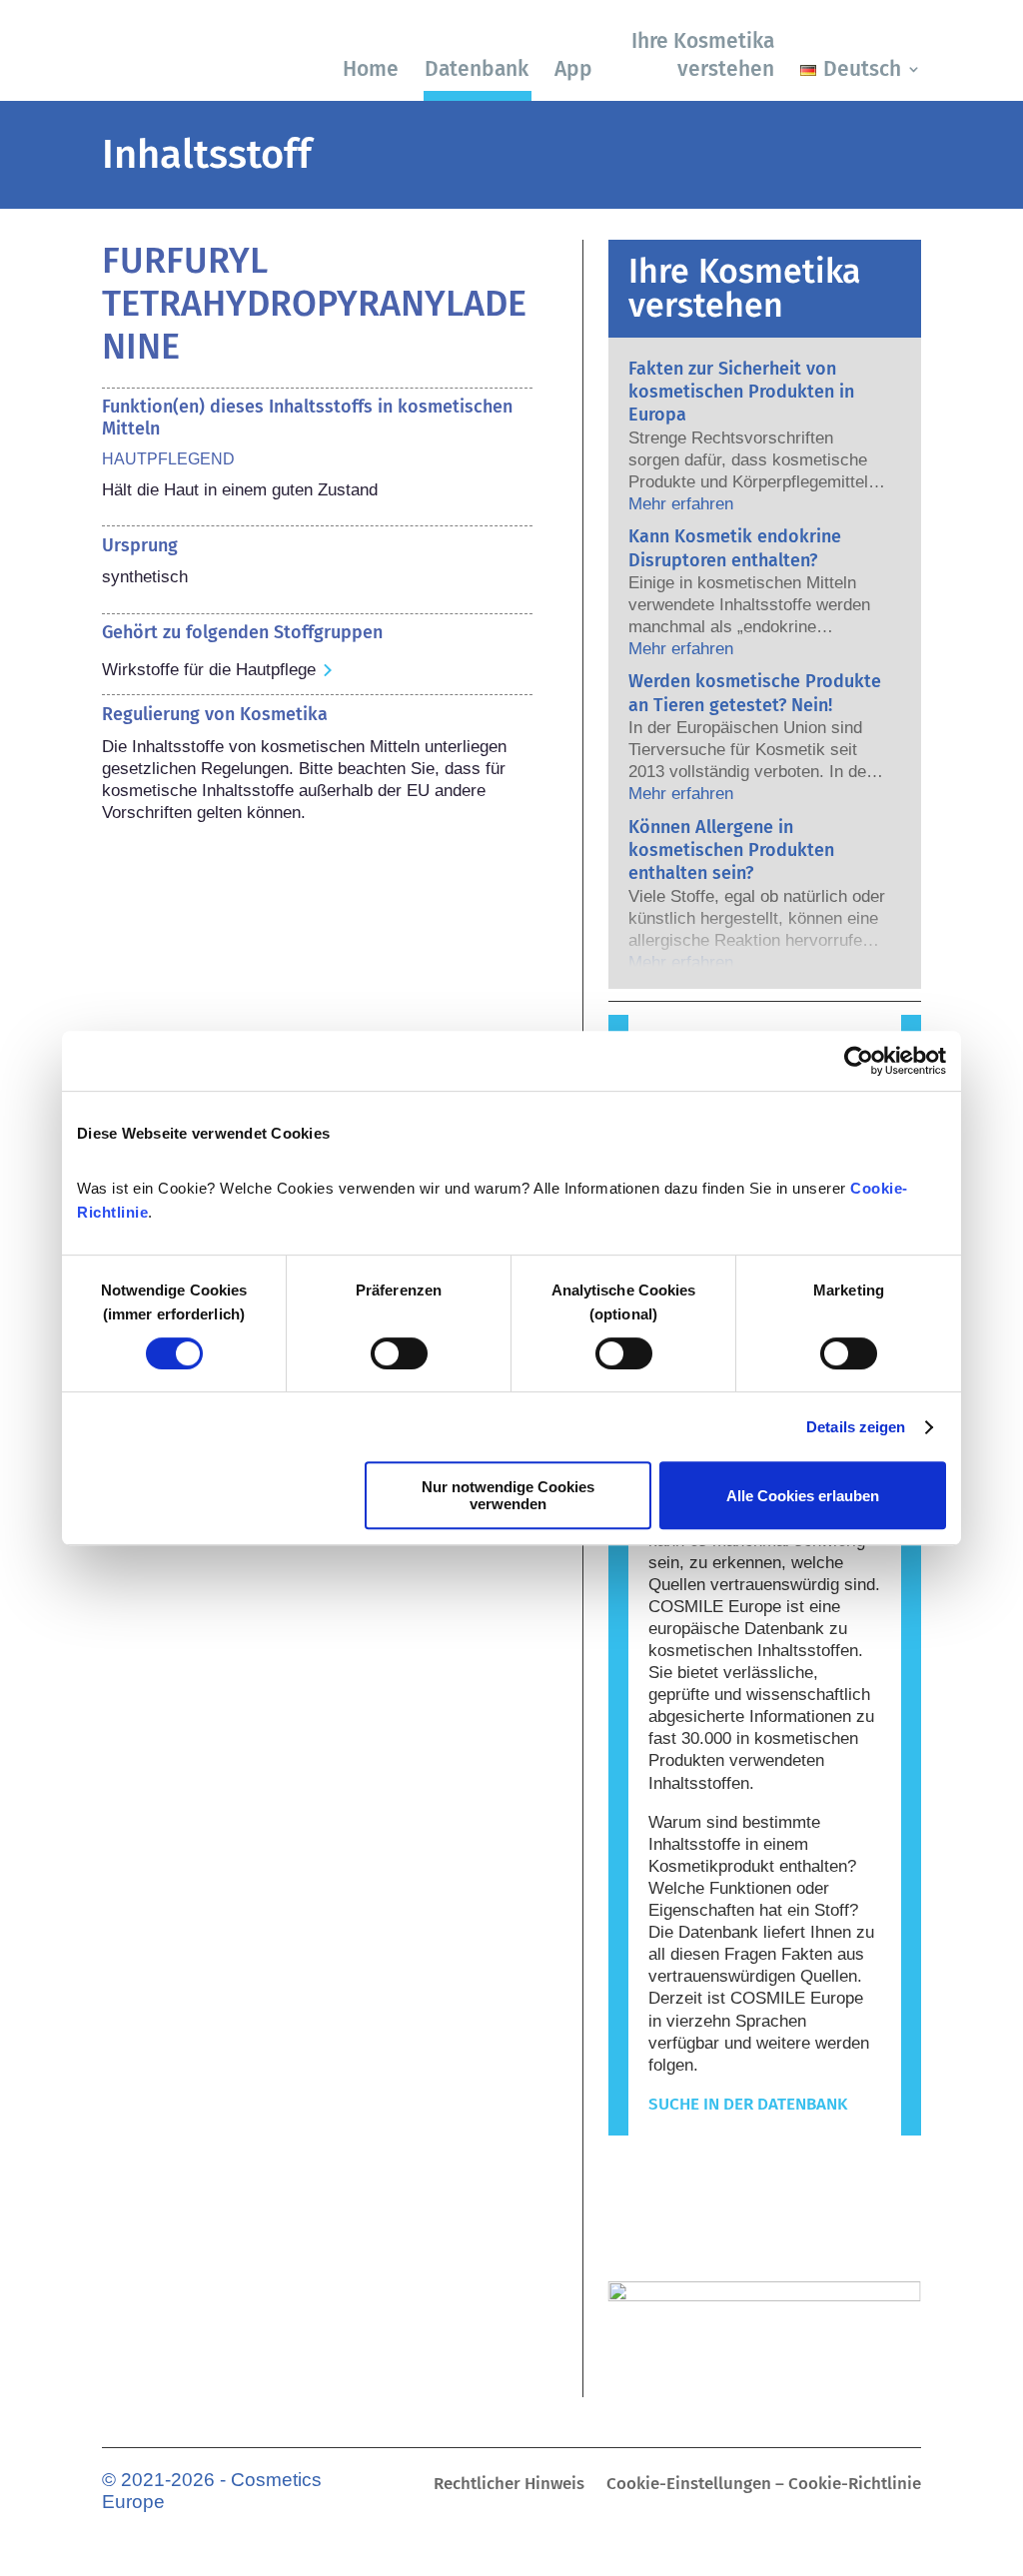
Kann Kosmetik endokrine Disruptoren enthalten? (735, 548)
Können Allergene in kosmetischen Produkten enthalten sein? (731, 851)
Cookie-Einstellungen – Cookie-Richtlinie (764, 2486)
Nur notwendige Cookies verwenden (508, 1495)
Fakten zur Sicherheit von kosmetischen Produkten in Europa (741, 392)
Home (371, 69)
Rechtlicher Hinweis (509, 2486)
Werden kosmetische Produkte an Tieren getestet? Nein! (755, 693)
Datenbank (477, 69)
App (573, 69)
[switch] (399, 1353)
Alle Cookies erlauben (803, 1496)
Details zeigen (856, 1427)
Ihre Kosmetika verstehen (703, 54)
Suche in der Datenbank (748, 2104)
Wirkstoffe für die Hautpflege (209, 670)
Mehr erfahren (681, 504)
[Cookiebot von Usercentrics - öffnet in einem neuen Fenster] (859, 1061)
